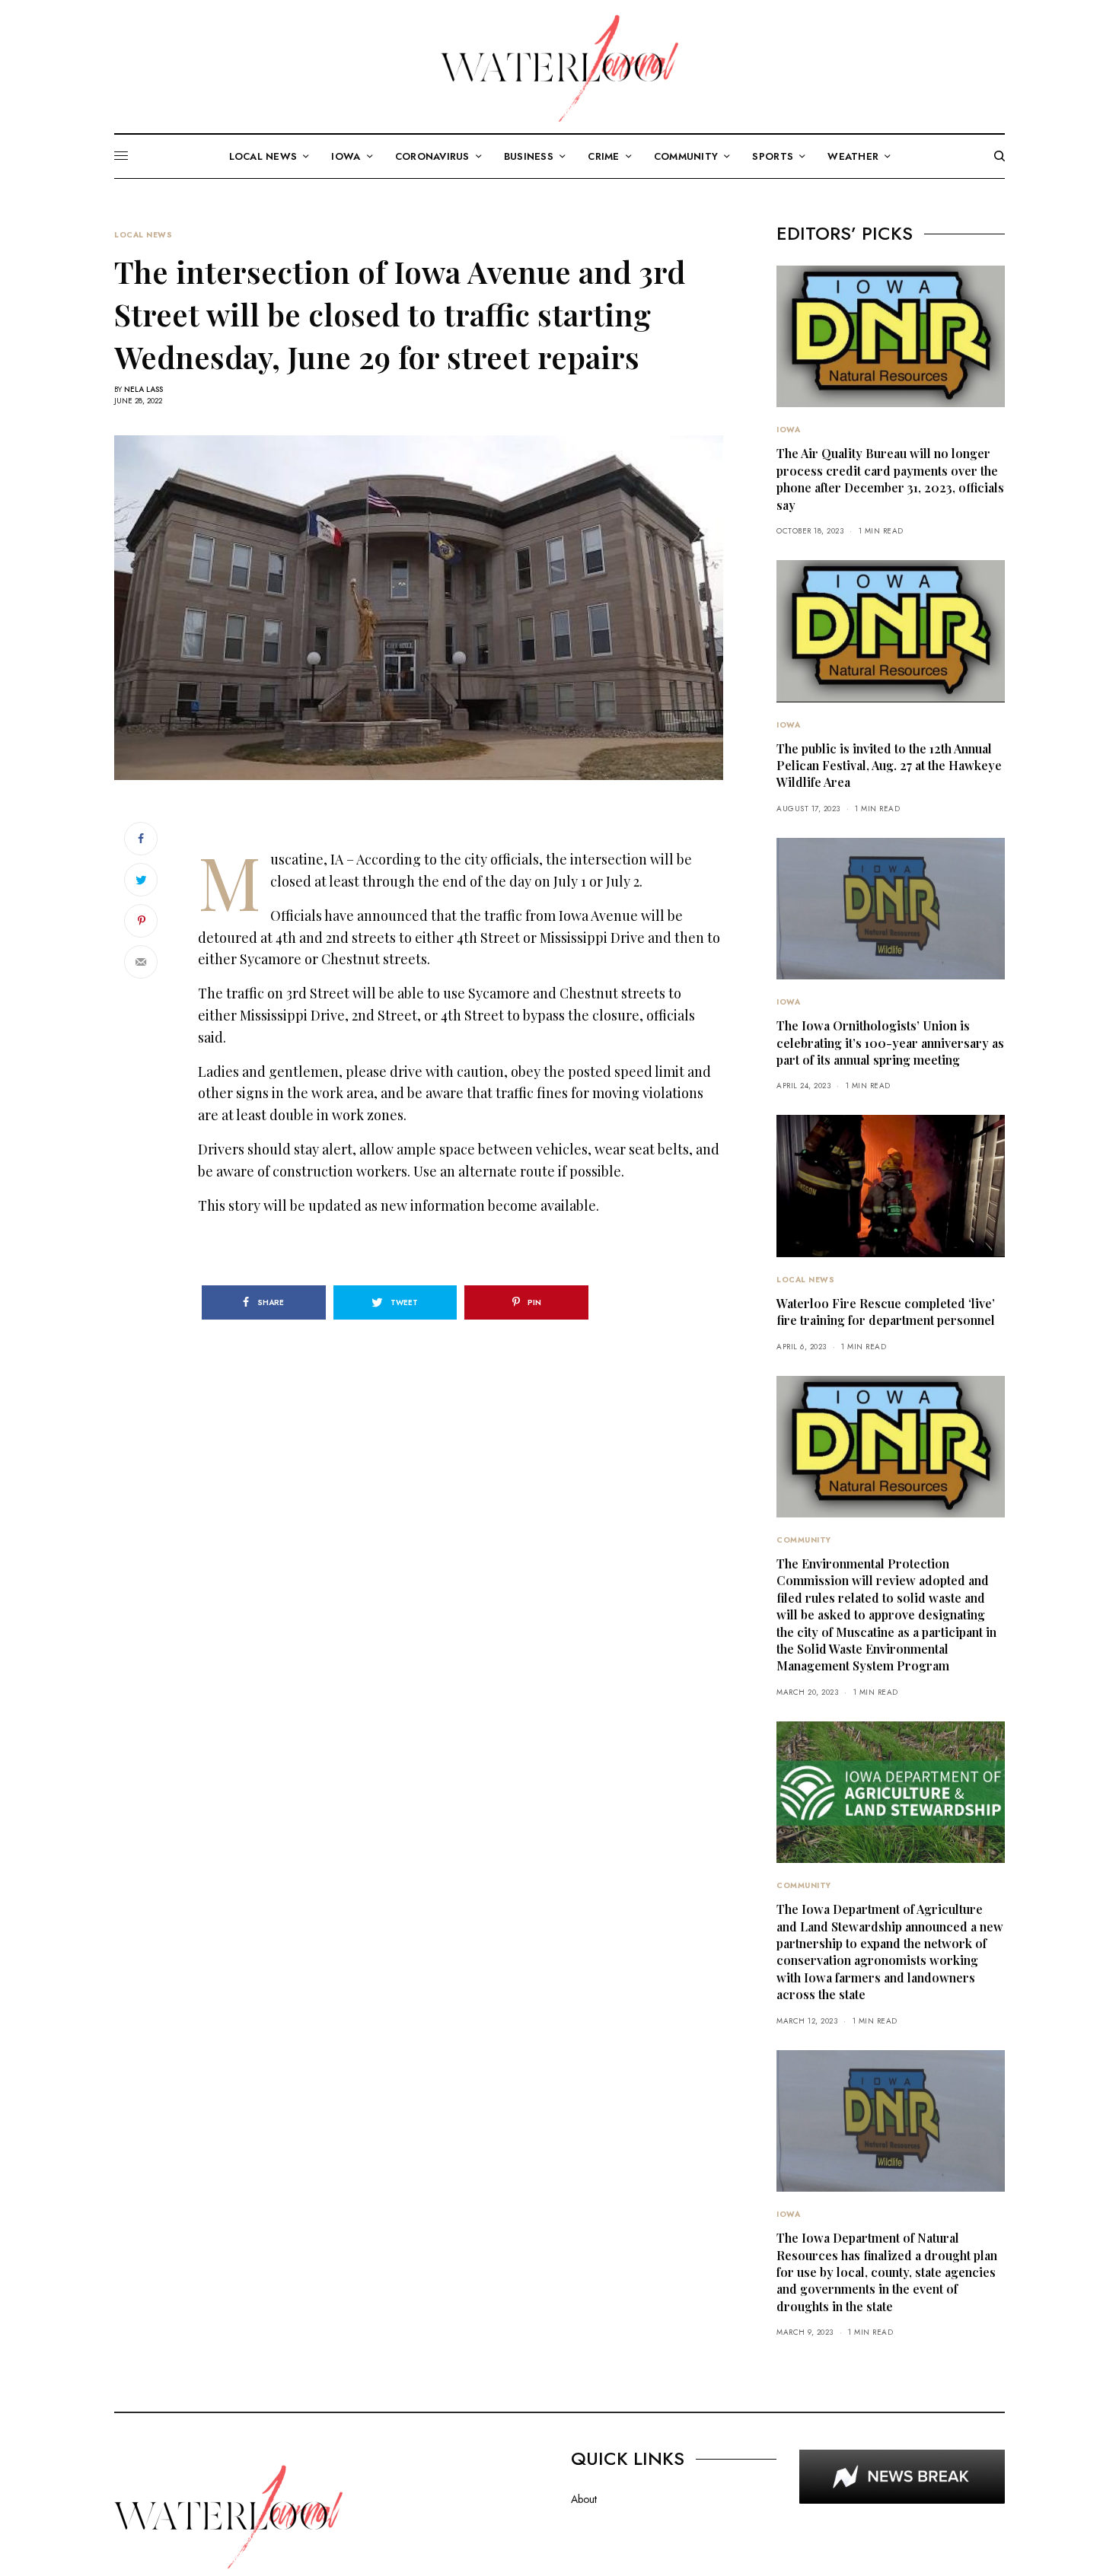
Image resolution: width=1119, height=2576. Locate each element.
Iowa (788, 430)
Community (804, 1540)
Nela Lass (143, 389)
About (584, 2499)
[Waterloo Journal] (559, 68)
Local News (143, 235)
